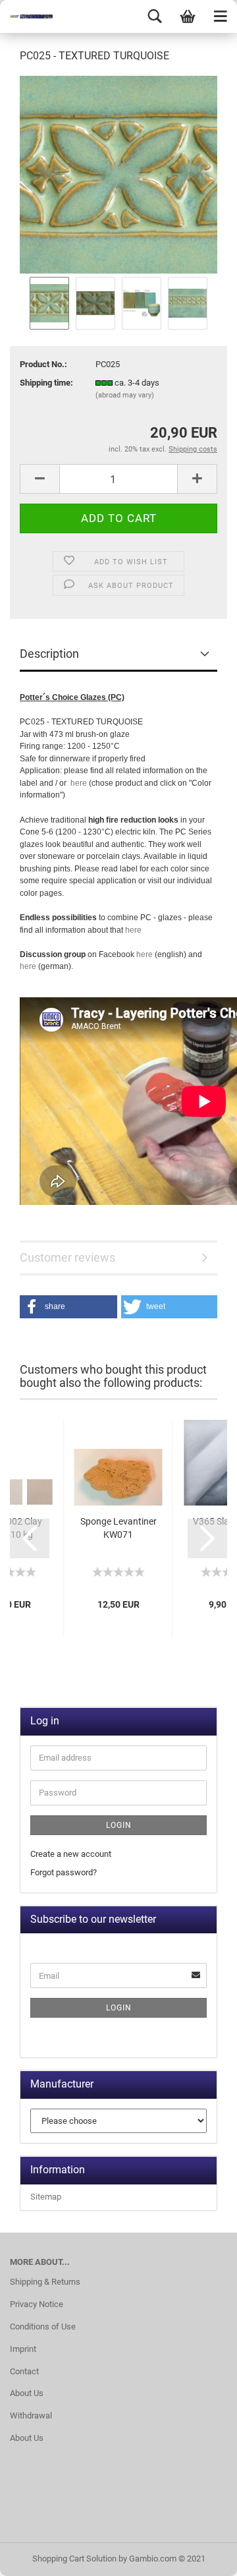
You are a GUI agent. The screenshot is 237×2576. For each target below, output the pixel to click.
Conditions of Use (43, 2327)
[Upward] (201, 2556)
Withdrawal (31, 2415)
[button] (68, 1307)
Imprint (23, 2349)
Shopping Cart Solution (74, 2559)
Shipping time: (46, 383)
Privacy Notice (37, 2304)
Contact (24, 2371)
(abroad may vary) (125, 395)
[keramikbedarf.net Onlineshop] (26, 16)
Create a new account (71, 1854)
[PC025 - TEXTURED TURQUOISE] (118, 174)
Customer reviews (67, 1257)
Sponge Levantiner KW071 (118, 1528)
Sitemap (46, 2197)
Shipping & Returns (45, 2282)
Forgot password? (64, 1872)
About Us (27, 2393)
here (79, 783)
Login (119, 1825)
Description (49, 654)
